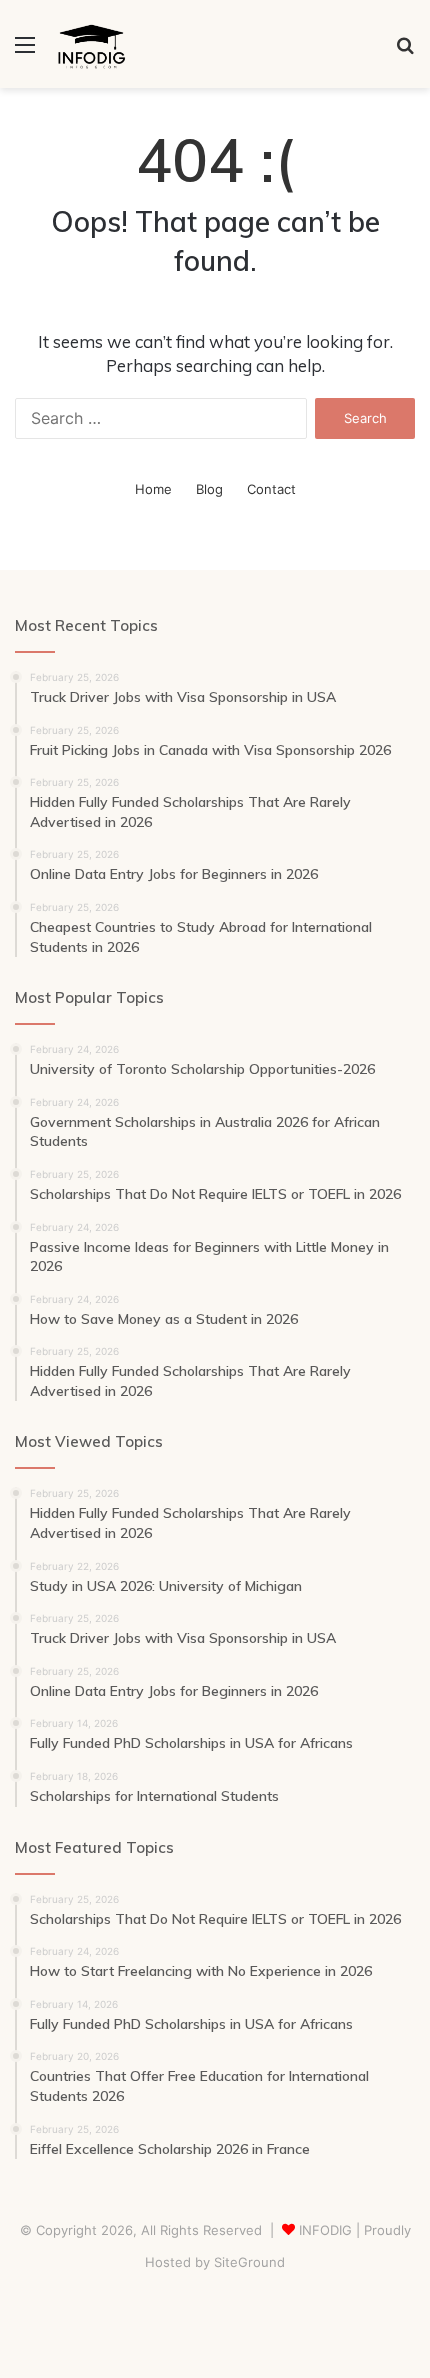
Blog (209, 489)
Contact (271, 489)
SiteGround (249, 2262)
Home (153, 489)
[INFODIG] (89, 44)
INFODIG (325, 2230)
